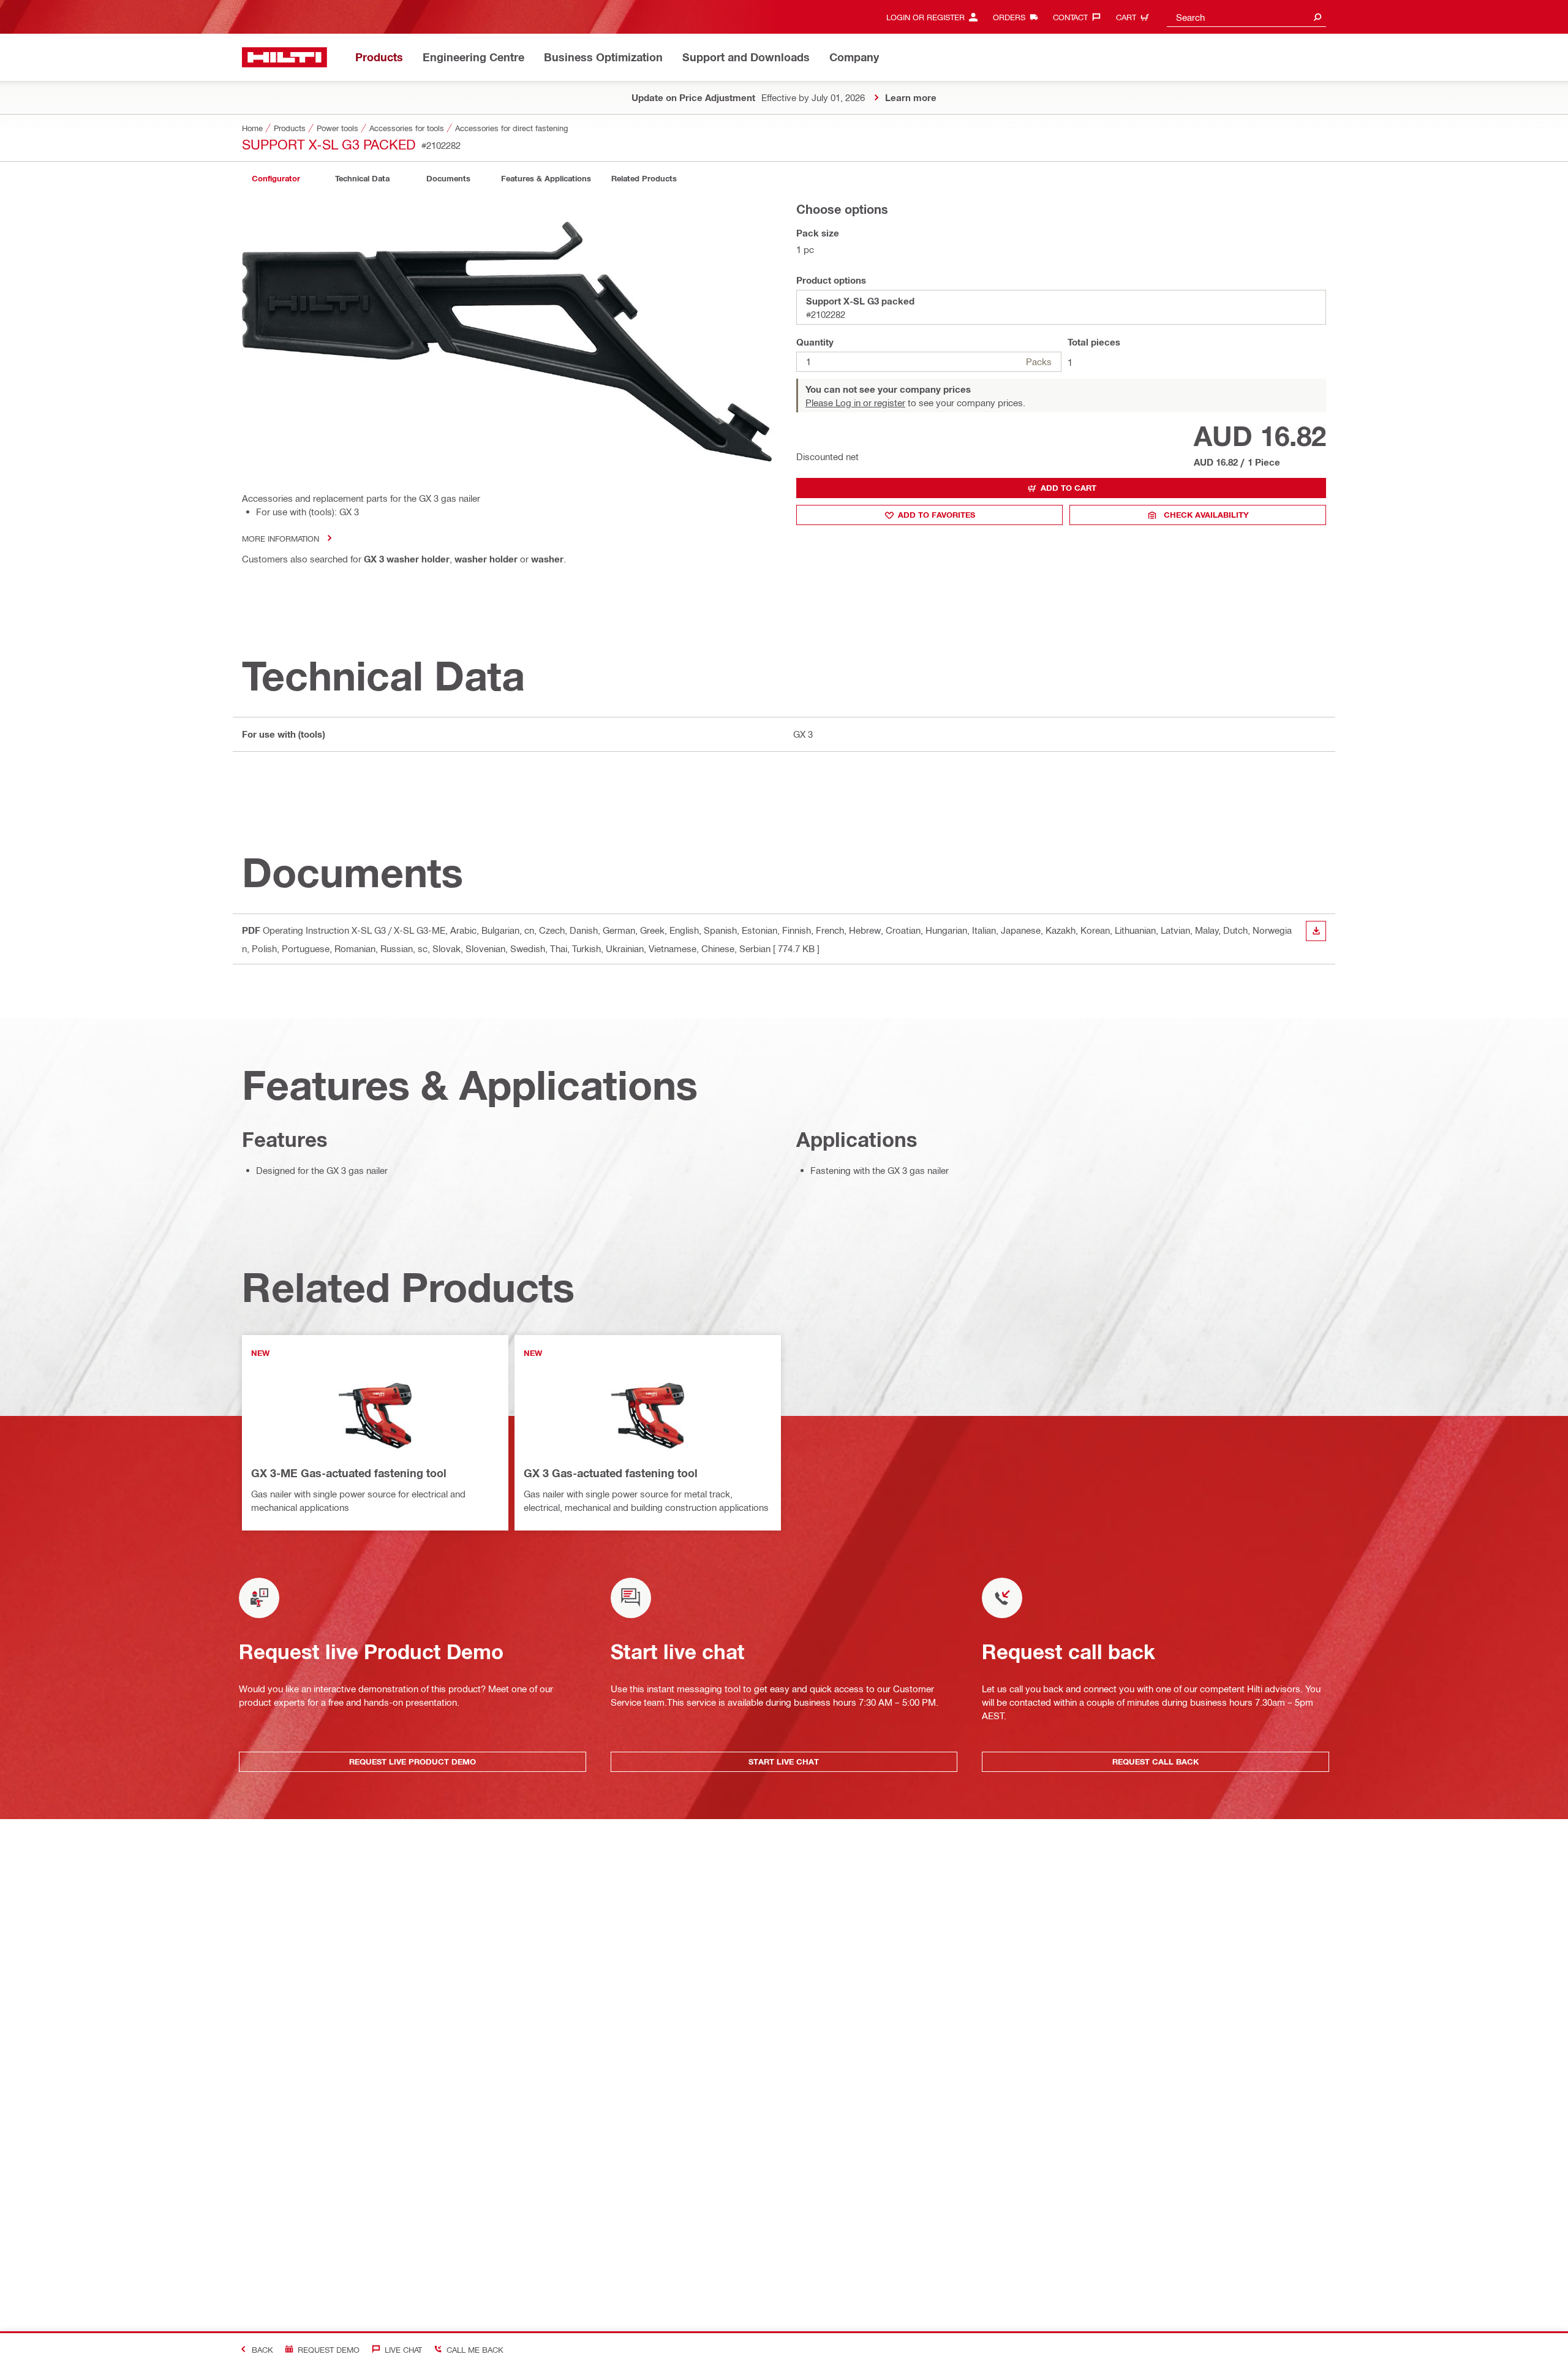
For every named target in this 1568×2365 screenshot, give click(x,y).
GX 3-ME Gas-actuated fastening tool (349, 1473)
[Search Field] (1317, 17)
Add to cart (1069, 488)
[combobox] (1246, 17)
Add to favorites (937, 515)
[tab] (276, 179)
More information (281, 538)
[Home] (285, 57)
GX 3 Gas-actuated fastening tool (611, 1473)
